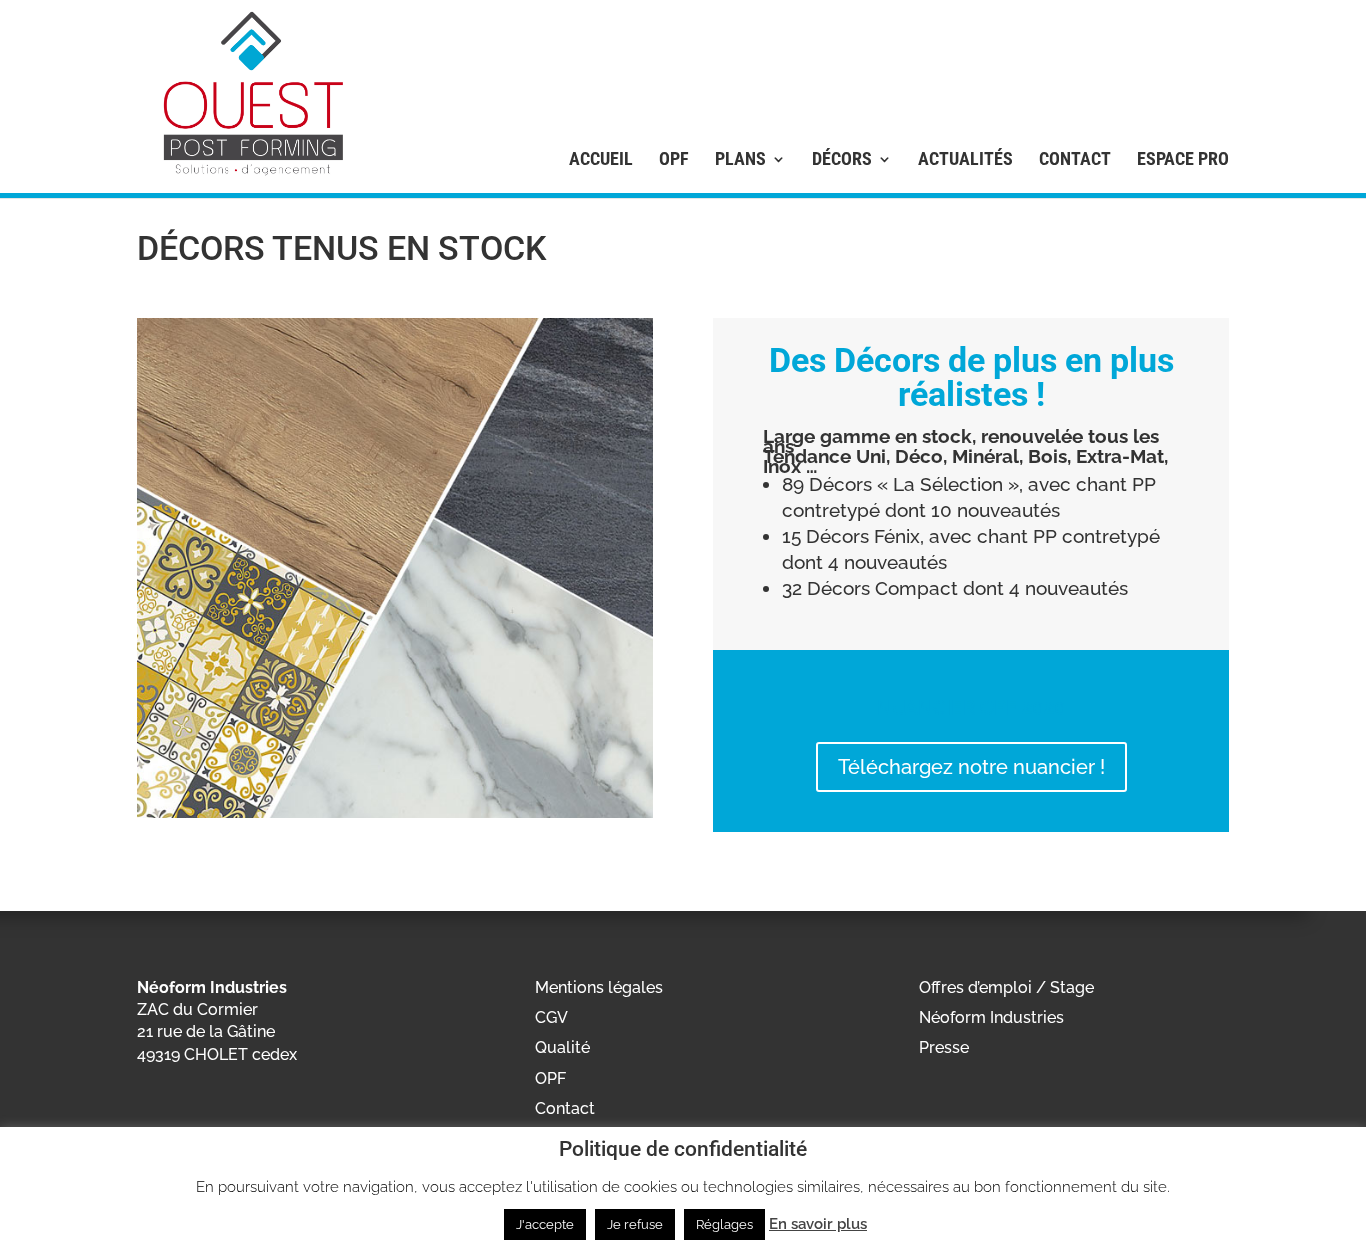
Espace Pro (1183, 159)
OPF (674, 159)
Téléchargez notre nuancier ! (971, 767)
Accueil (601, 159)
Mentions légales (599, 987)
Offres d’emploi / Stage (1006, 987)
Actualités (965, 159)
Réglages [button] (724, 1224)
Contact (1075, 159)
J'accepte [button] (545, 1224)
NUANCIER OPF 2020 (971, 706)
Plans (740, 159)
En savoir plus (818, 1224)
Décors (842, 159)
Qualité (562, 1047)
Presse (944, 1047)
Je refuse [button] (635, 1224)
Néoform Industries (991, 1017)
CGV (551, 1017)
